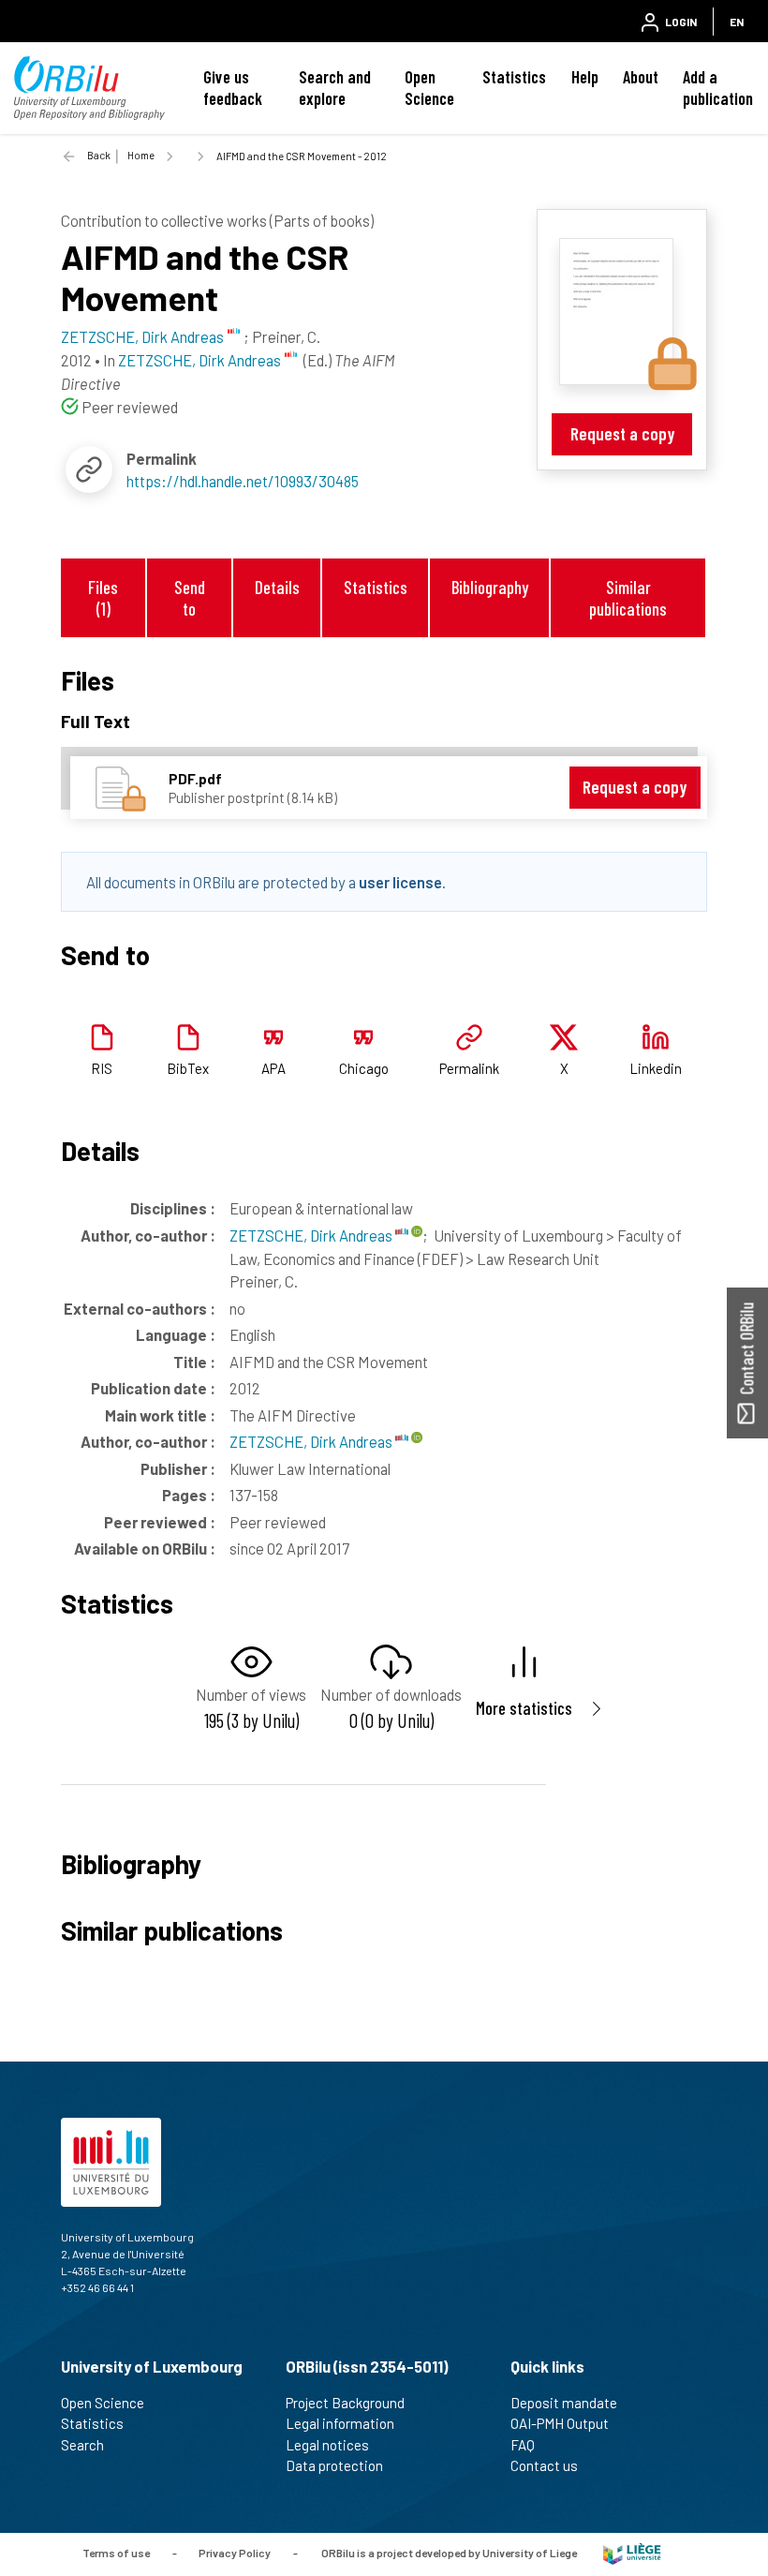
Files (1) (103, 598)
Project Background (345, 2403)
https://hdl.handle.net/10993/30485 (243, 481)
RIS (102, 1068)
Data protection (334, 2465)
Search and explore (335, 88)
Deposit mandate (564, 2403)
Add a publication (718, 88)
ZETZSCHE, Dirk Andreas (312, 1235)
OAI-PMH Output (560, 2423)
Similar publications (628, 598)
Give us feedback (233, 88)
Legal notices (327, 2445)
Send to (190, 598)
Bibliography (490, 587)
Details (277, 587)
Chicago (364, 1068)
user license (400, 882)
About (641, 77)
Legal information (340, 2423)
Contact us (544, 2465)
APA (273, 1068)
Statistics (514, 77)
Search (82, 2445)
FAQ (523, 2445)
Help (585, 77)
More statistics (524, 1708)
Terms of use (116, 2553)
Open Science (429, 88)
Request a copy (622, 433)
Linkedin (656, 1068)
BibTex (188, 1068)
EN (737, 22)
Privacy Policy (235, 2553)
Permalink (469, 1068)
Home (141, 155)
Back (99, 155)
